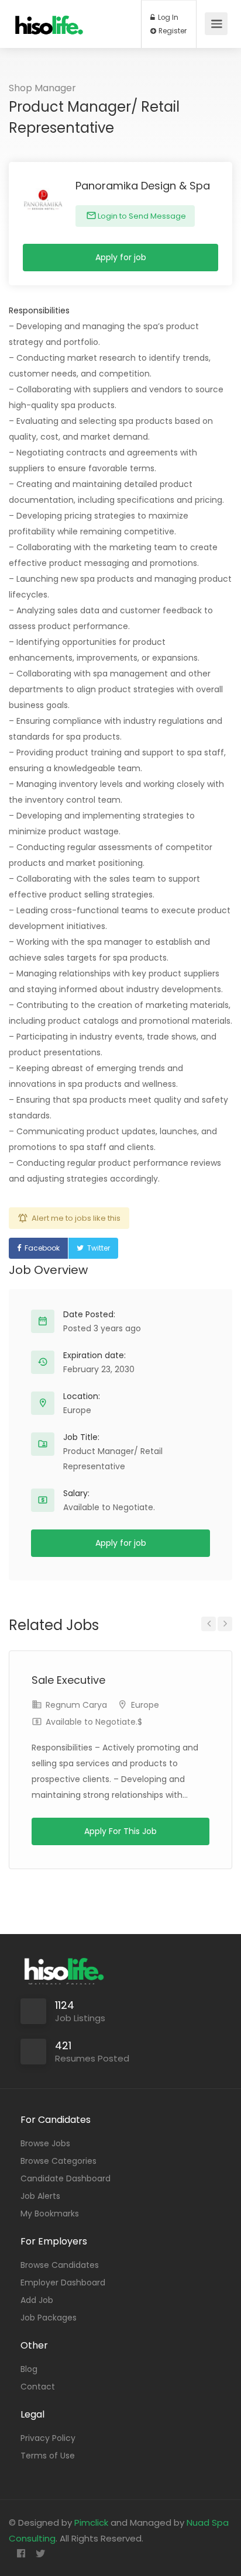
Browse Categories (58, 2161)
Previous (209, 1624)
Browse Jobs (45, 2143)
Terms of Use (48, 2456)
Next (225, 1624)
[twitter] (40, 2554)
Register (172, 31)
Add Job (37, 2300)
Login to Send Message (141, 216)
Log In (167, 18)
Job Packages (49, 2318)
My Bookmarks (50, 2214)
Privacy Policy (48, 2438)
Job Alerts (40, 2196)
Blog (29, 2369)
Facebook (42, 1248)
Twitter (99, 1248)
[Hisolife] (49, 20)
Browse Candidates (60, 2265)
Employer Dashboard (63, 2283)
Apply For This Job (120, 1831)
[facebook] (21, 2554)
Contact (38, 2387)
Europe (77, 1410)
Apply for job (121, 257)
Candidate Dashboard (66, 2178)
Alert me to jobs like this (76, 1218)
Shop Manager (42, 88)
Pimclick (91, 2523)
